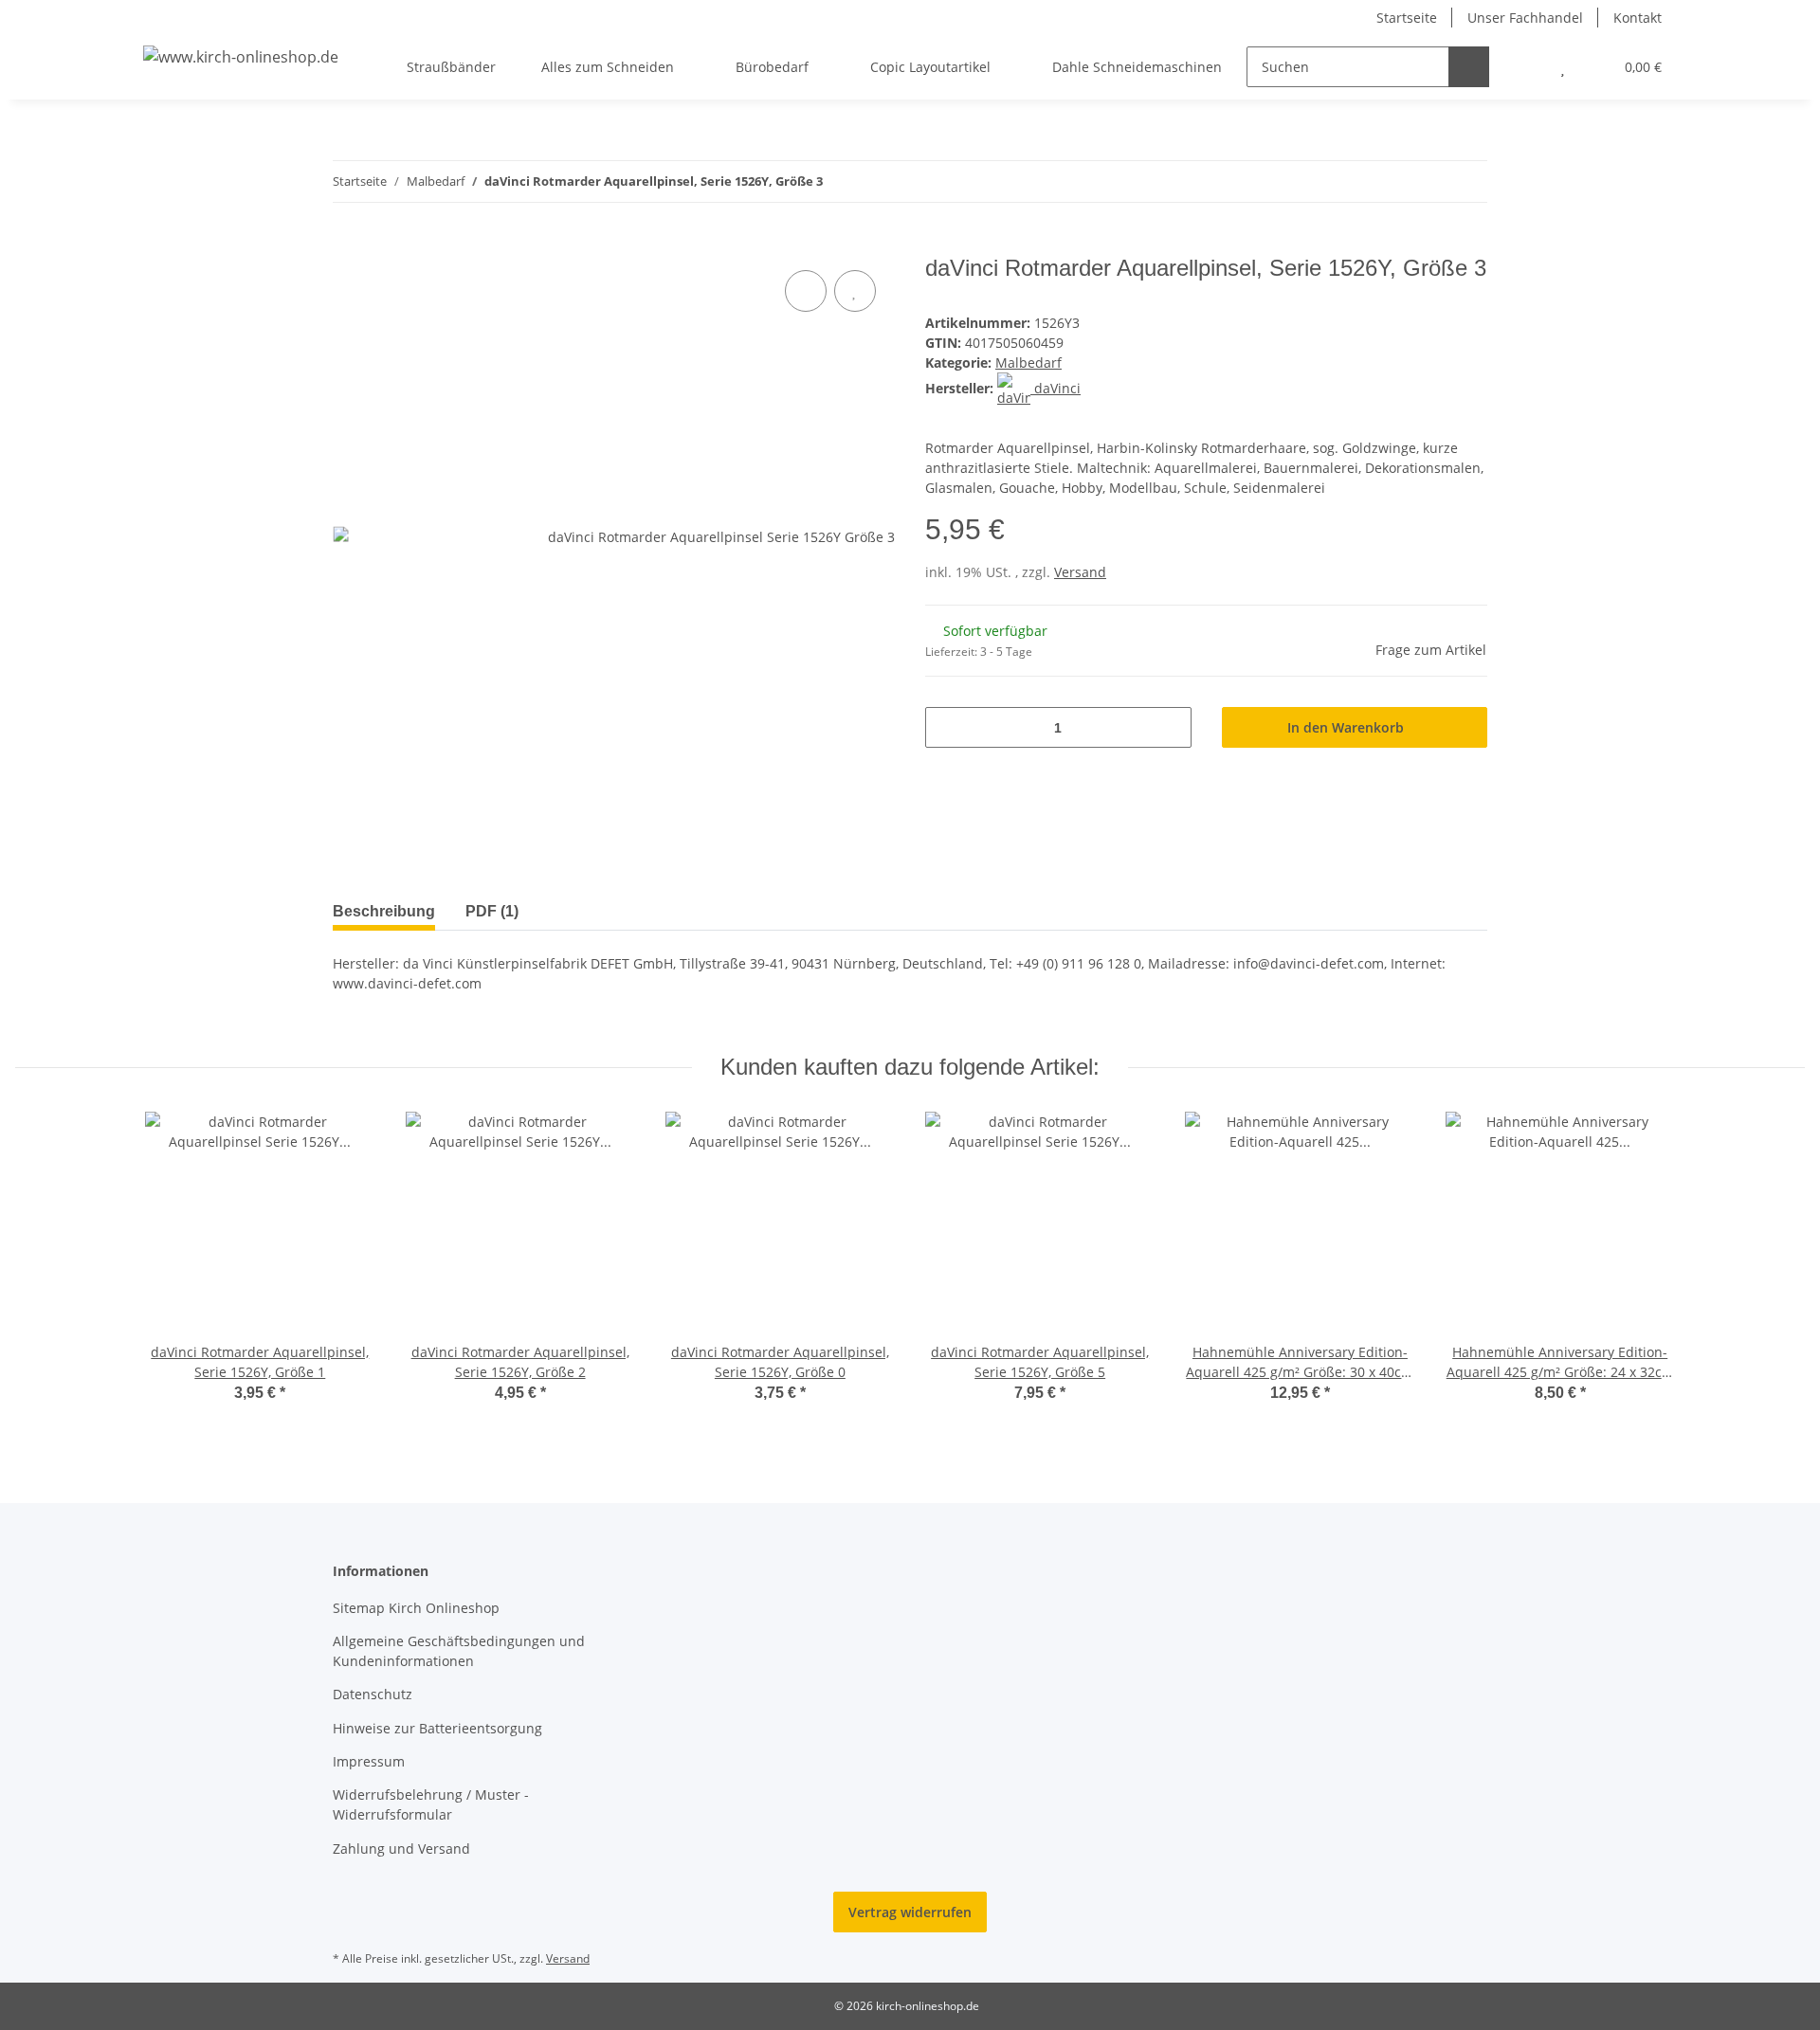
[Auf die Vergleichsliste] (806, 291)
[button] (1525, 67)
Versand (1080, 572)
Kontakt (1638, 18)
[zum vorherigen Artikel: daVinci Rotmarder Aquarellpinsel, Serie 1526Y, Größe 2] (1426, 181)
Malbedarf (1028, 362)
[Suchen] (1469, 67)
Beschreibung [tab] (384, 911)
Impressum (369, 1761)
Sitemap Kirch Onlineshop (416, 1608)
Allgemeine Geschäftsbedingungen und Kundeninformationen (459, 1651)
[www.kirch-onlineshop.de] (241, 56)
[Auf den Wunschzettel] (855, 291)
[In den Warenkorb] (348, 245)
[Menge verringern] (946, 727)
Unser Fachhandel (1525, 18)
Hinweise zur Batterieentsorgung (437, 1728)
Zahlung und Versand (401, 1849)
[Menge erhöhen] (1170, 727)
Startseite (1407, 18)
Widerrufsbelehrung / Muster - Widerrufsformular (431, 1804)
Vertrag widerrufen (910, 1912)
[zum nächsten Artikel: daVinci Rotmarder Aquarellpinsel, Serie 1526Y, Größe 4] (1467, 181)
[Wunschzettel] (1563, 67)
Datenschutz (373, 1694)
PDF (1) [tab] (492, 911)
